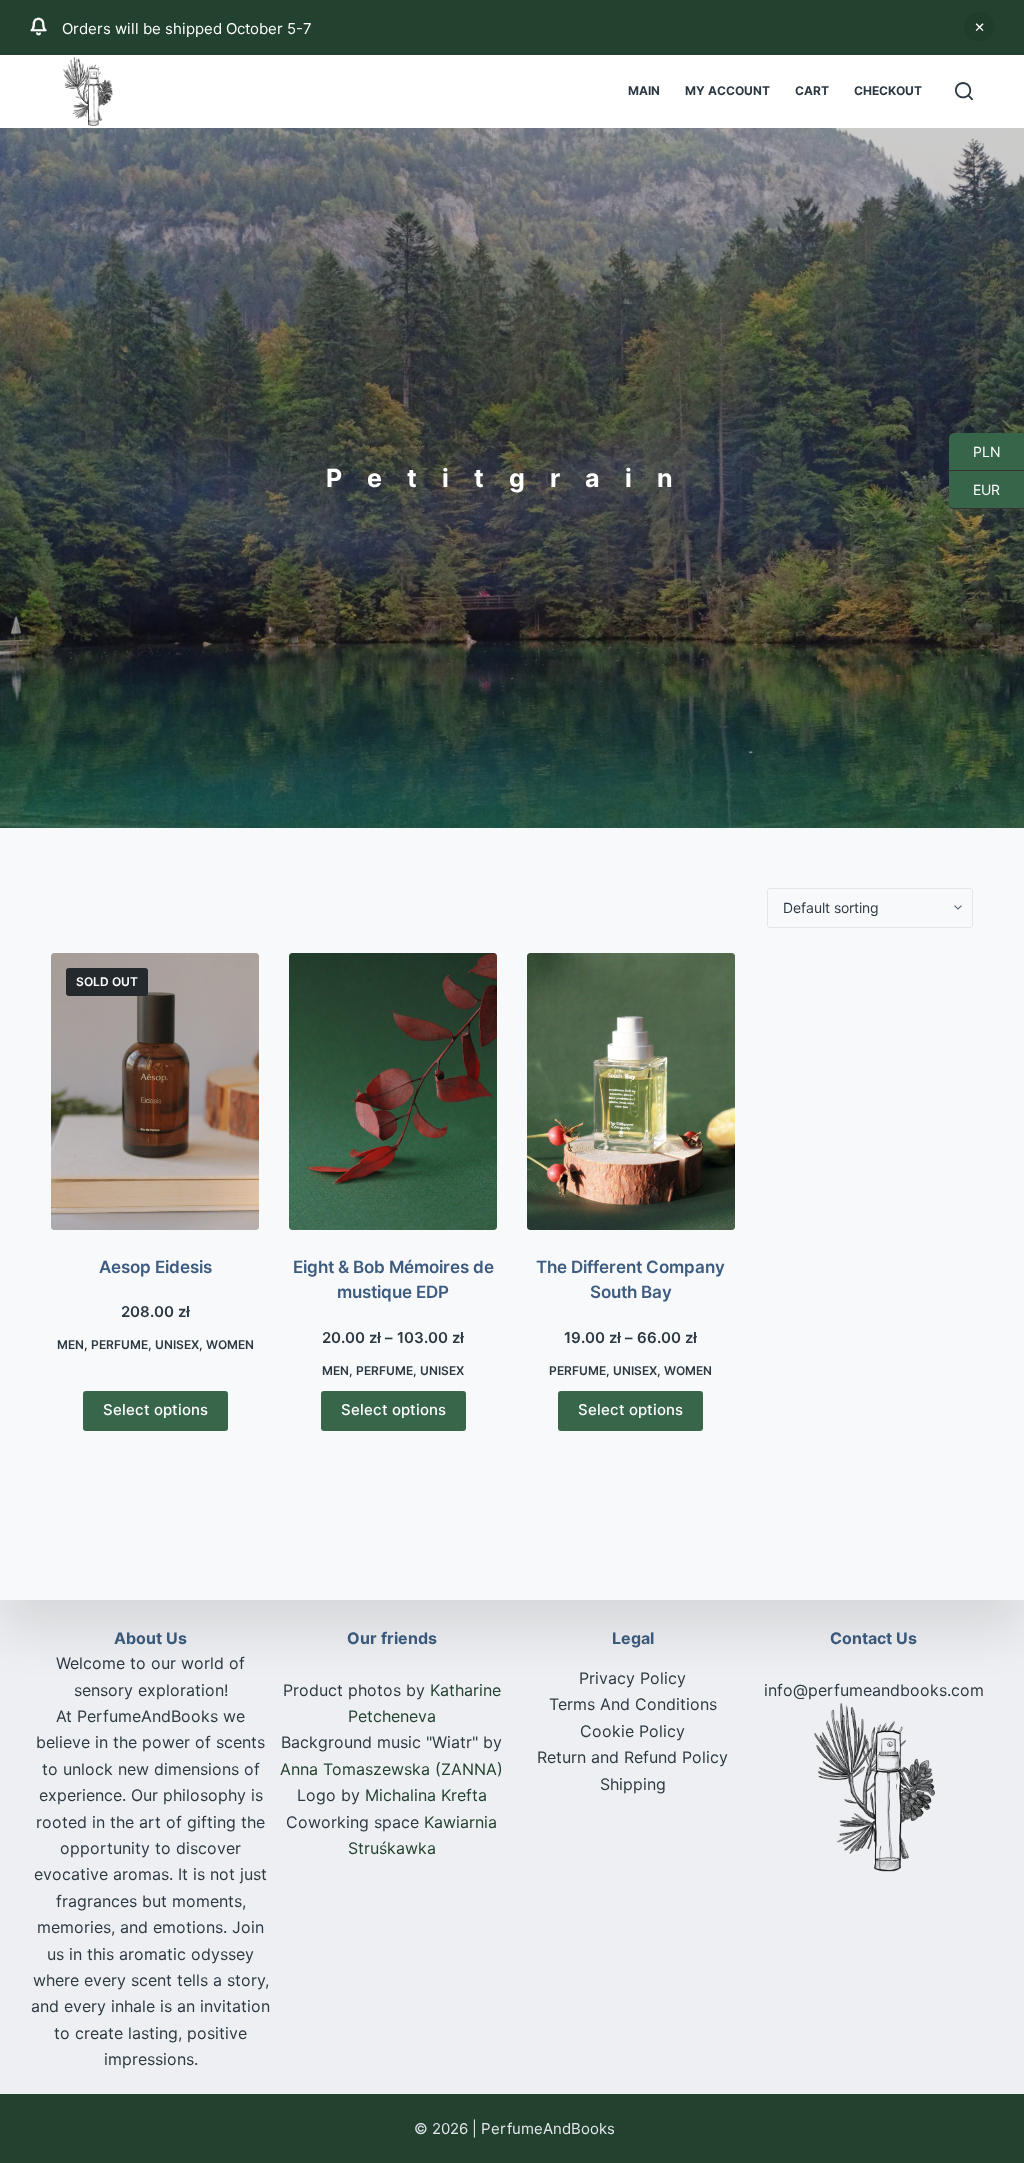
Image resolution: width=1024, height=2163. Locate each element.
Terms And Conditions (633, 1704)
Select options (155, 1409)
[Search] (964, 91)
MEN (70, 1344)
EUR (974, 489)
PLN (975, 451)
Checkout (888, 90)
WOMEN (230, 1344)
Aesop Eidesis (155, 1267)
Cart (812, 90)
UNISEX (177, 1344)
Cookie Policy (632, 1731)
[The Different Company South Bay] (631, 1091)
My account (727, 90)
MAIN (644, 90)
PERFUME (119, 1344)
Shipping (633, 1784)
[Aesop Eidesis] (155, 1091)
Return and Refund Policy (632, 1757)
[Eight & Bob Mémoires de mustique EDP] (393, 1091)
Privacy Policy (632, 1678)
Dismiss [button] (979, 27)
